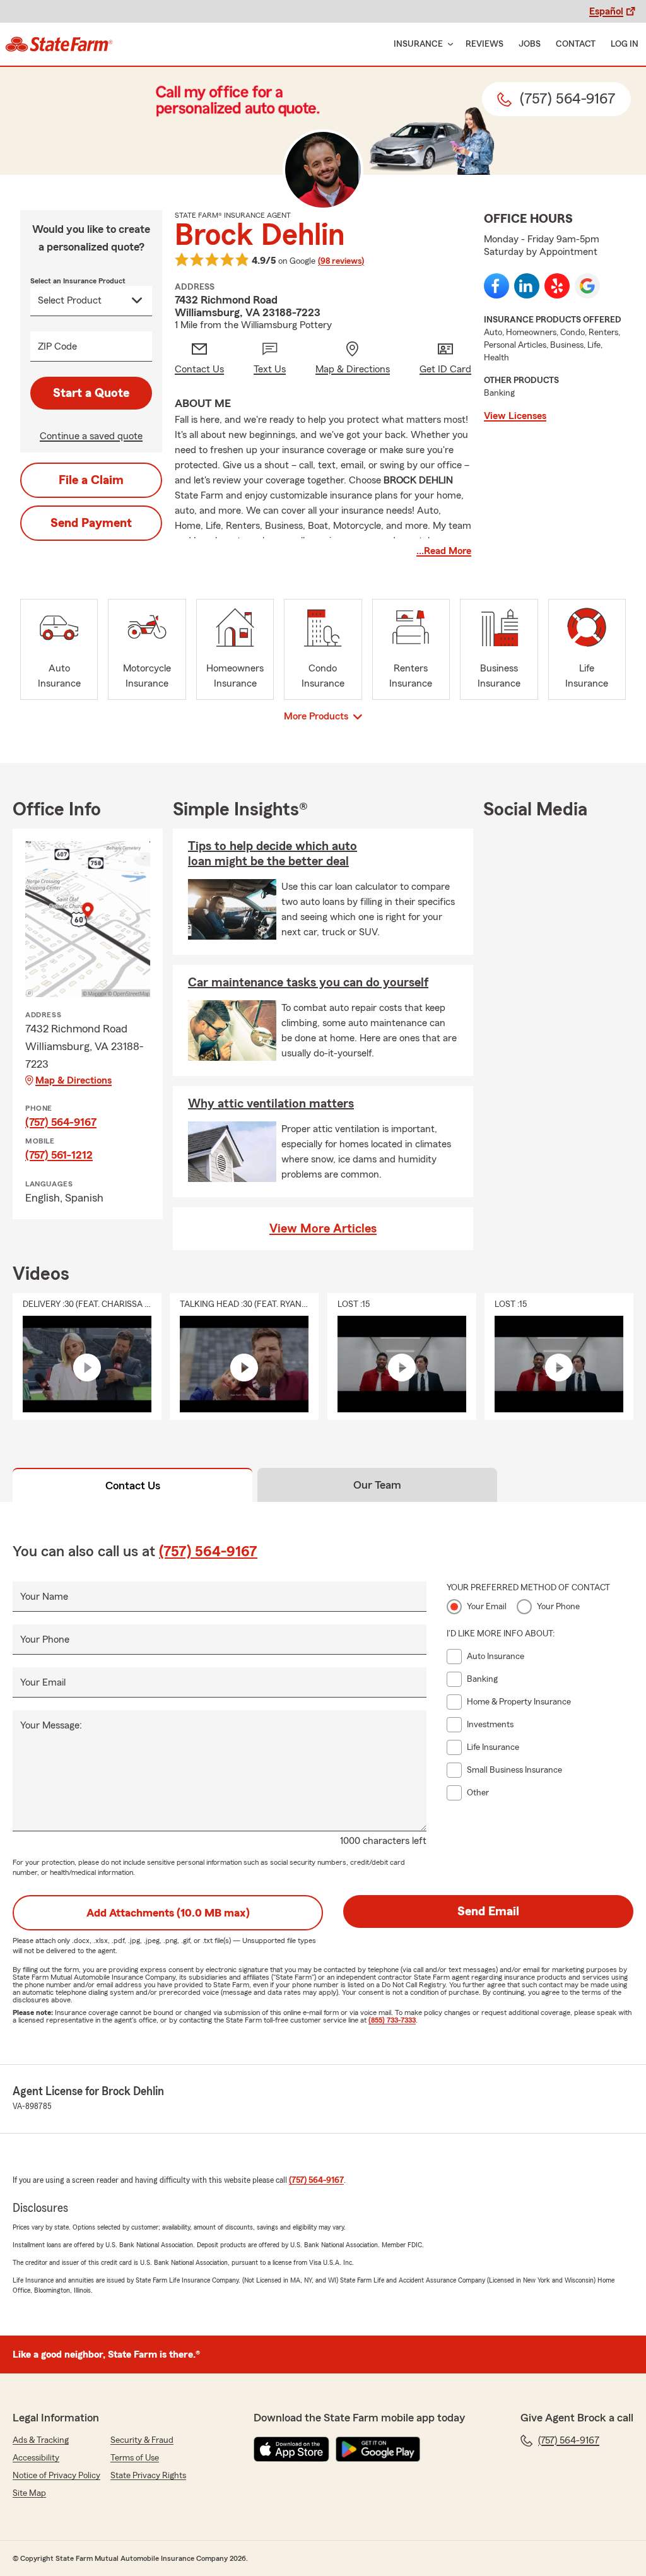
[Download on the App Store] (291, 2449)
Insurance (418, 44)
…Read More (444, 551)
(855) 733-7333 (392, 2020)
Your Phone (45, 1640)
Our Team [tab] (377, 1485)
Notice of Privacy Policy (56, 2476)
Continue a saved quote (91, 436)
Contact (576, 44)
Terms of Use (135, 2458)
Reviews (484, 44)
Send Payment (91, 523)
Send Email (488, 1911)
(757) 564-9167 (61, 1122)
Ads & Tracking (41, 2440)
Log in (625, 44)
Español (606, 11)
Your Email (43, 1682)
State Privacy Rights (148, 2476)
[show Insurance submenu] (448, 44)
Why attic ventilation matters (271, 1104)
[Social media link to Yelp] (557, 286)
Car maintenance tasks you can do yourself (308, 983)
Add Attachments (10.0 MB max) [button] (168, 1913)
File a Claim (91, 480)
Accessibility (36, 2458)
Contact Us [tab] (133, 1486)
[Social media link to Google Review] (587, 286)
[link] (59, 44)
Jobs (530, 44)
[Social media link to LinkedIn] (527, 286)
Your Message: (51, 1725)
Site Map (29, 2493)
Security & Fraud (142, 2440)
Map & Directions (73, 1080)
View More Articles (323, 1229)
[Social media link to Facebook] (496, 286)
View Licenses (515, 416)
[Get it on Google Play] (378, 2449)
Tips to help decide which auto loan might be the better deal (273, 854)
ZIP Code (57, 346)
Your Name (44, 1597)
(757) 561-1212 (59, 1155)
